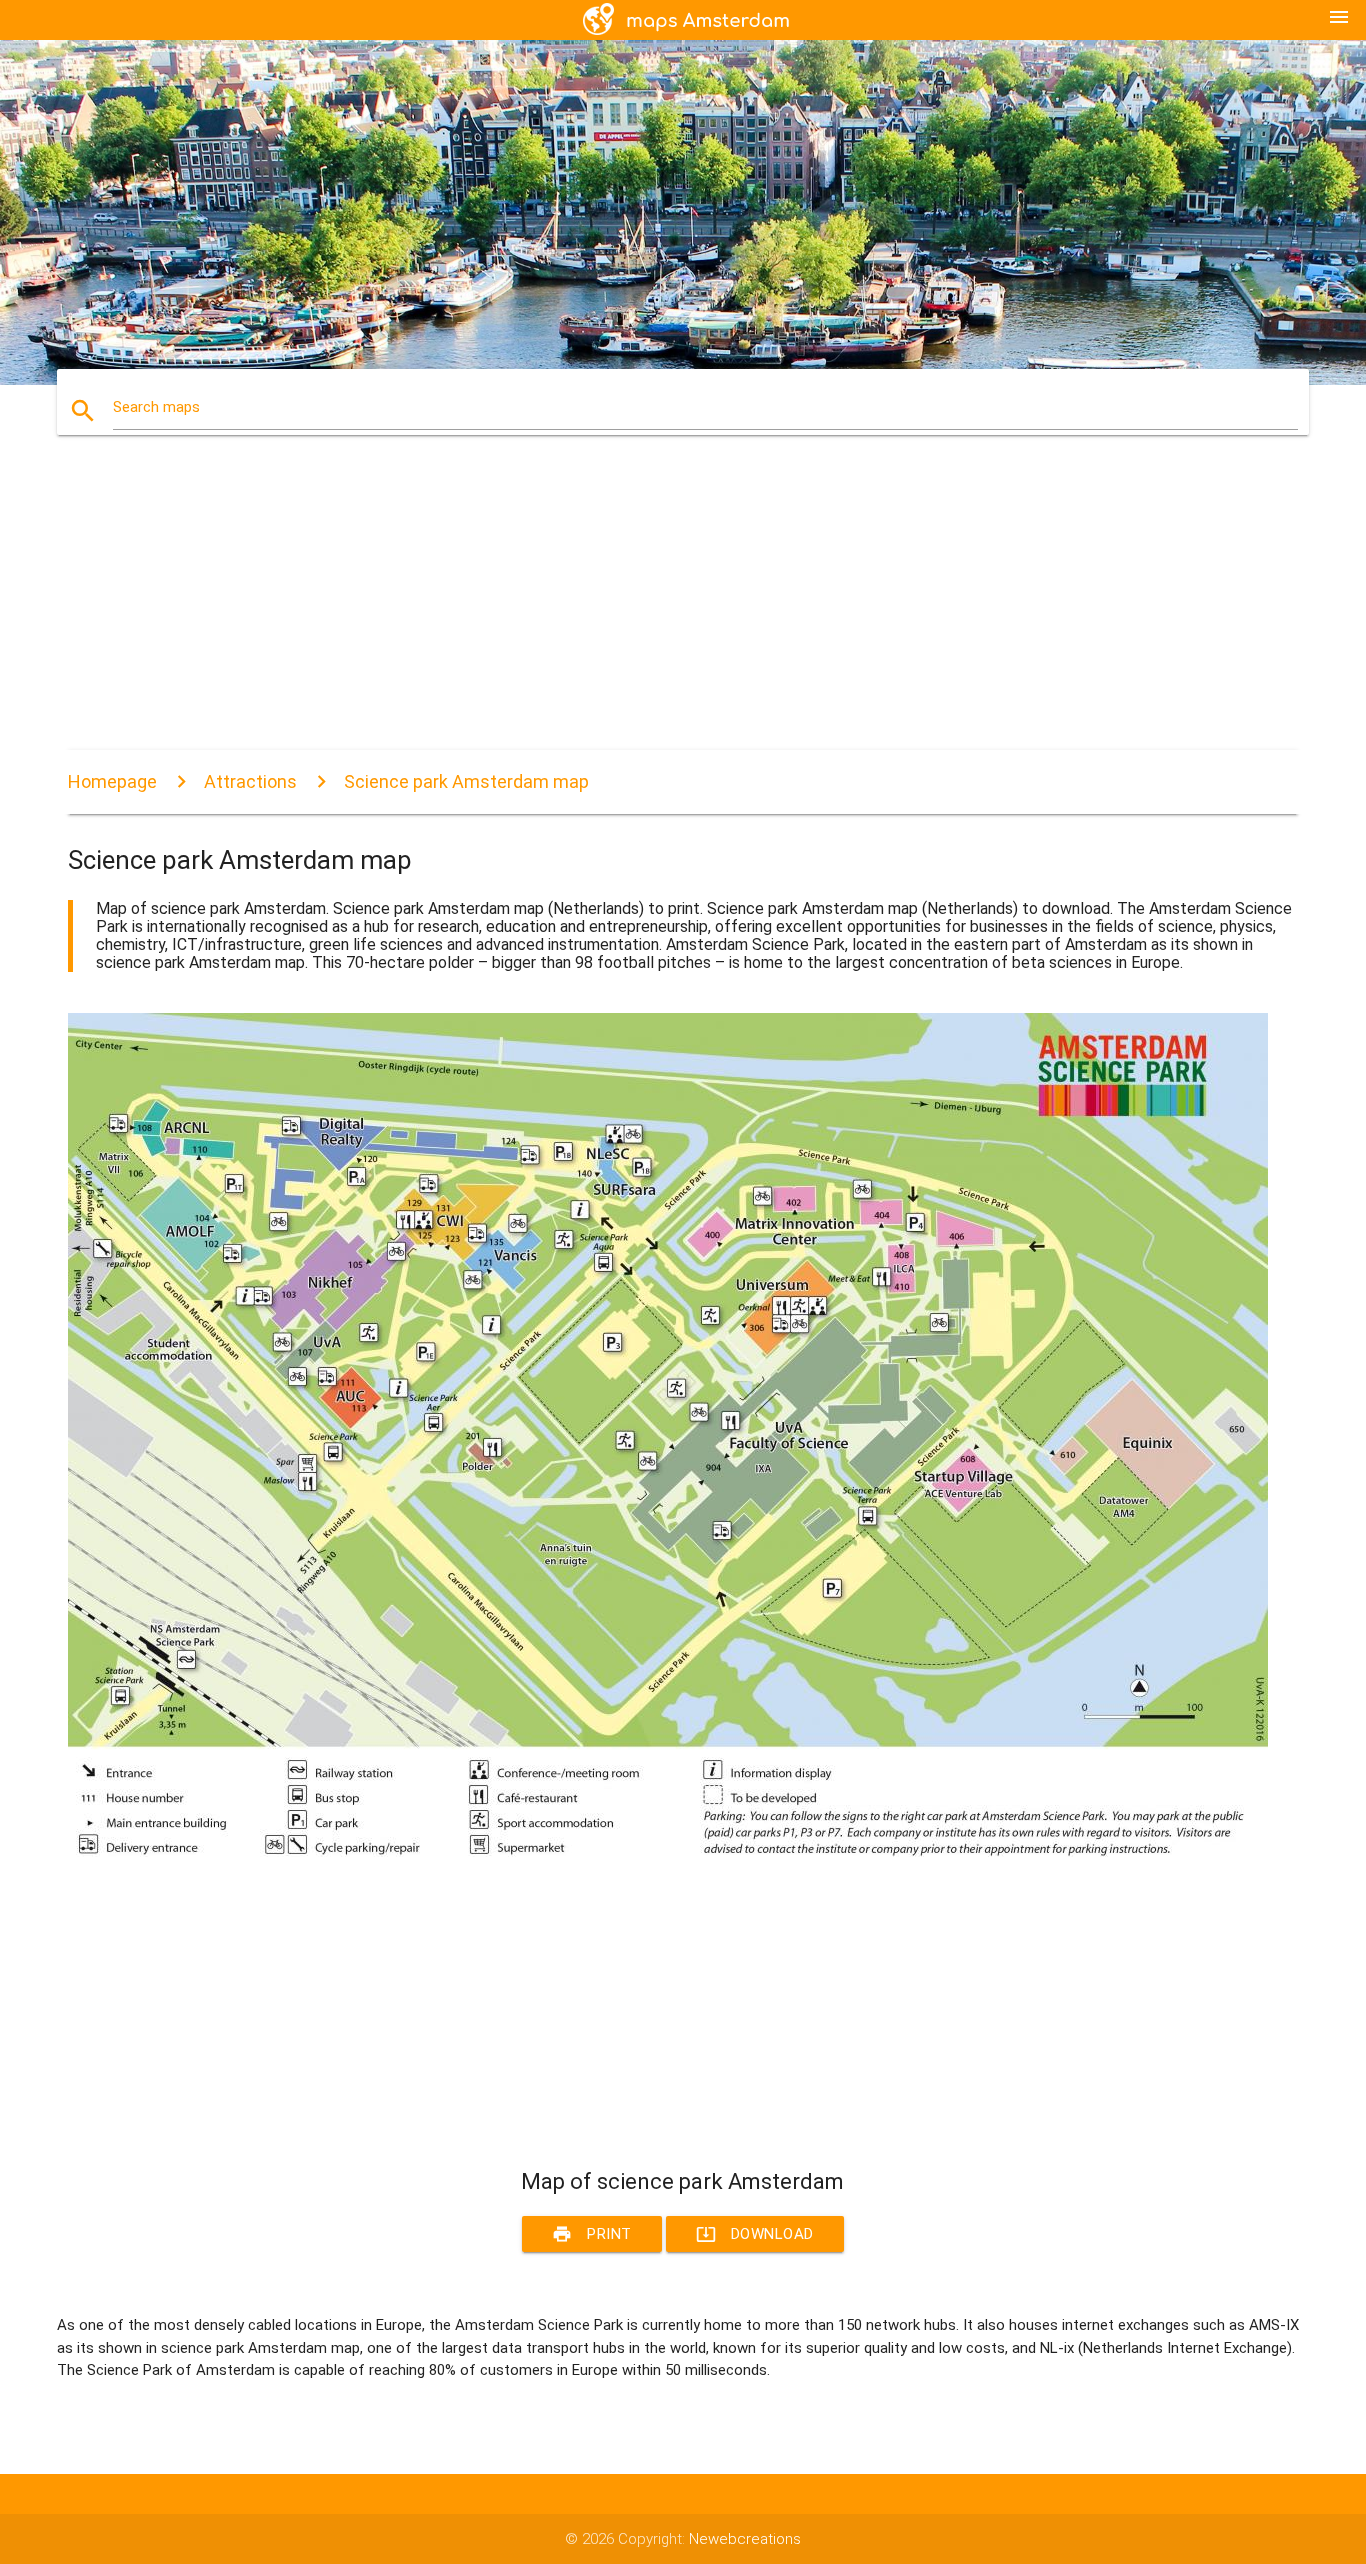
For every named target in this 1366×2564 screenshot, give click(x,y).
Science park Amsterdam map (466, 781)
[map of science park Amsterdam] (668, 1852)
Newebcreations (745, 2539)
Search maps (156, 407)
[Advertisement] (668, 610)
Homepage (112, 781)
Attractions (250, 781)
